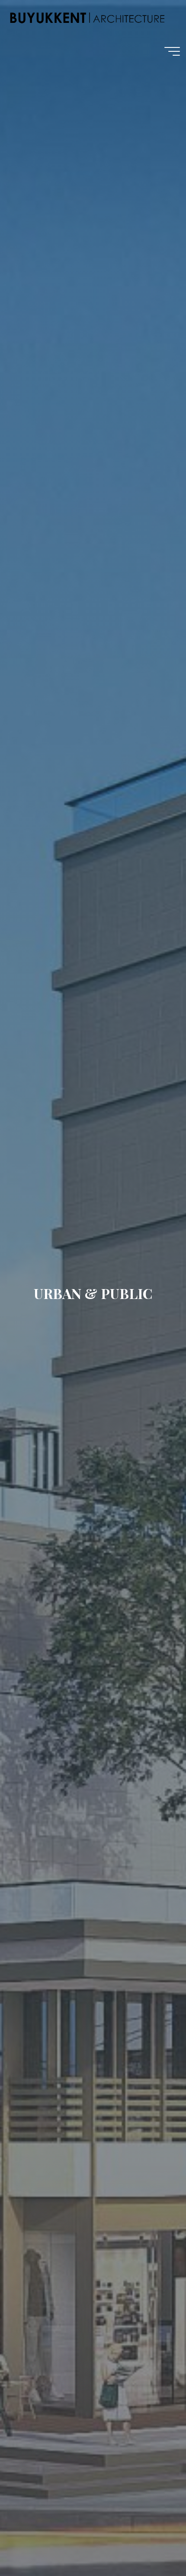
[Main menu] (172, 51)
